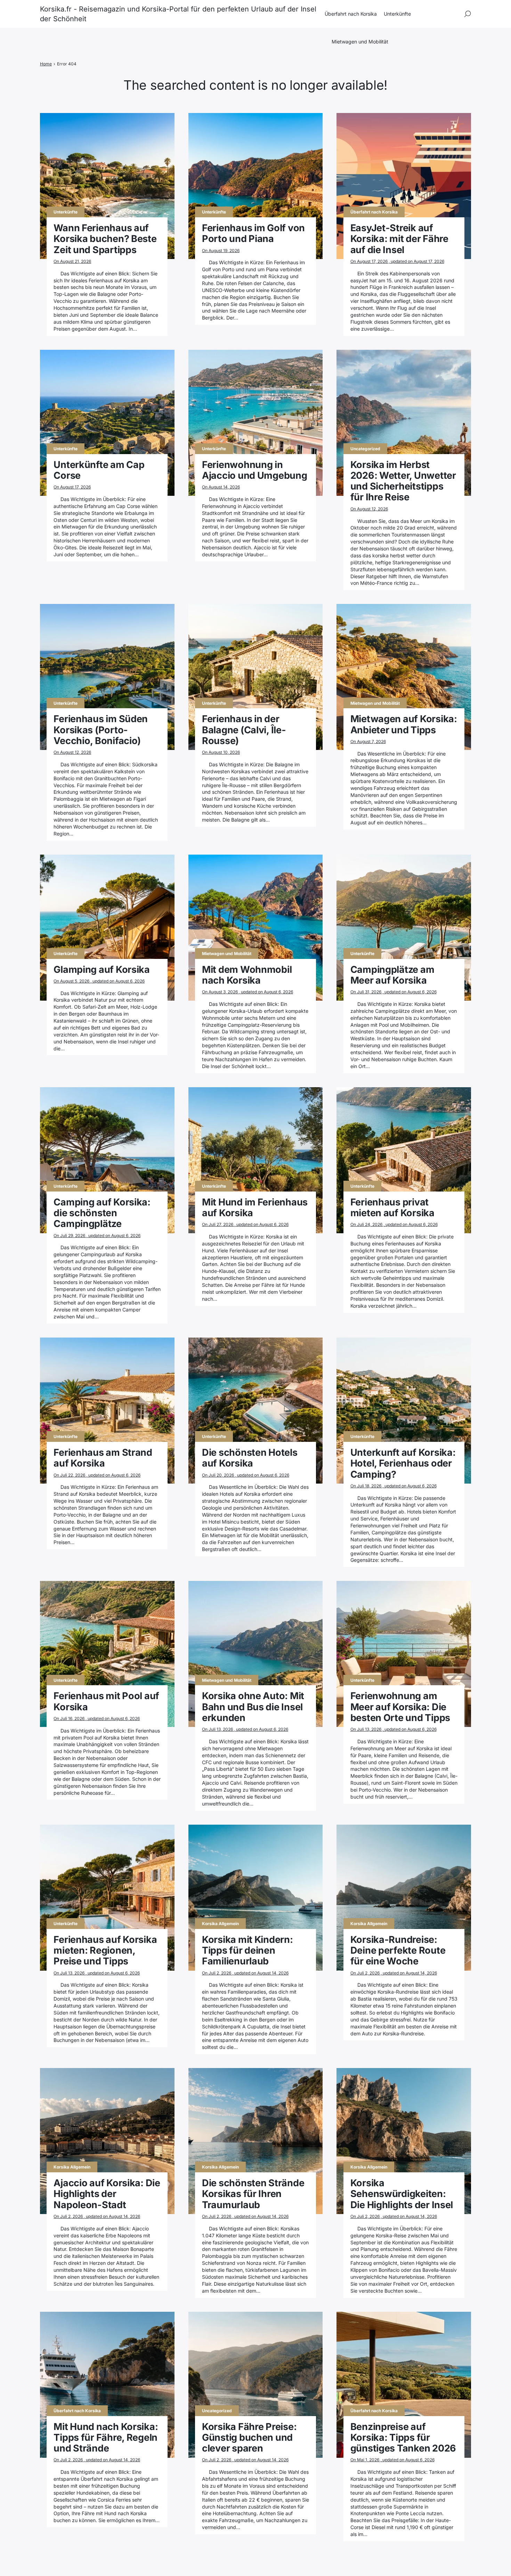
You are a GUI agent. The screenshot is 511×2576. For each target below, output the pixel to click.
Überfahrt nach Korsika (351, 14)
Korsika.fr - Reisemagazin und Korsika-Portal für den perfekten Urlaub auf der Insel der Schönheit (178, 14)
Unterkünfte (397, 14)
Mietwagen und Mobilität (360, 42)
